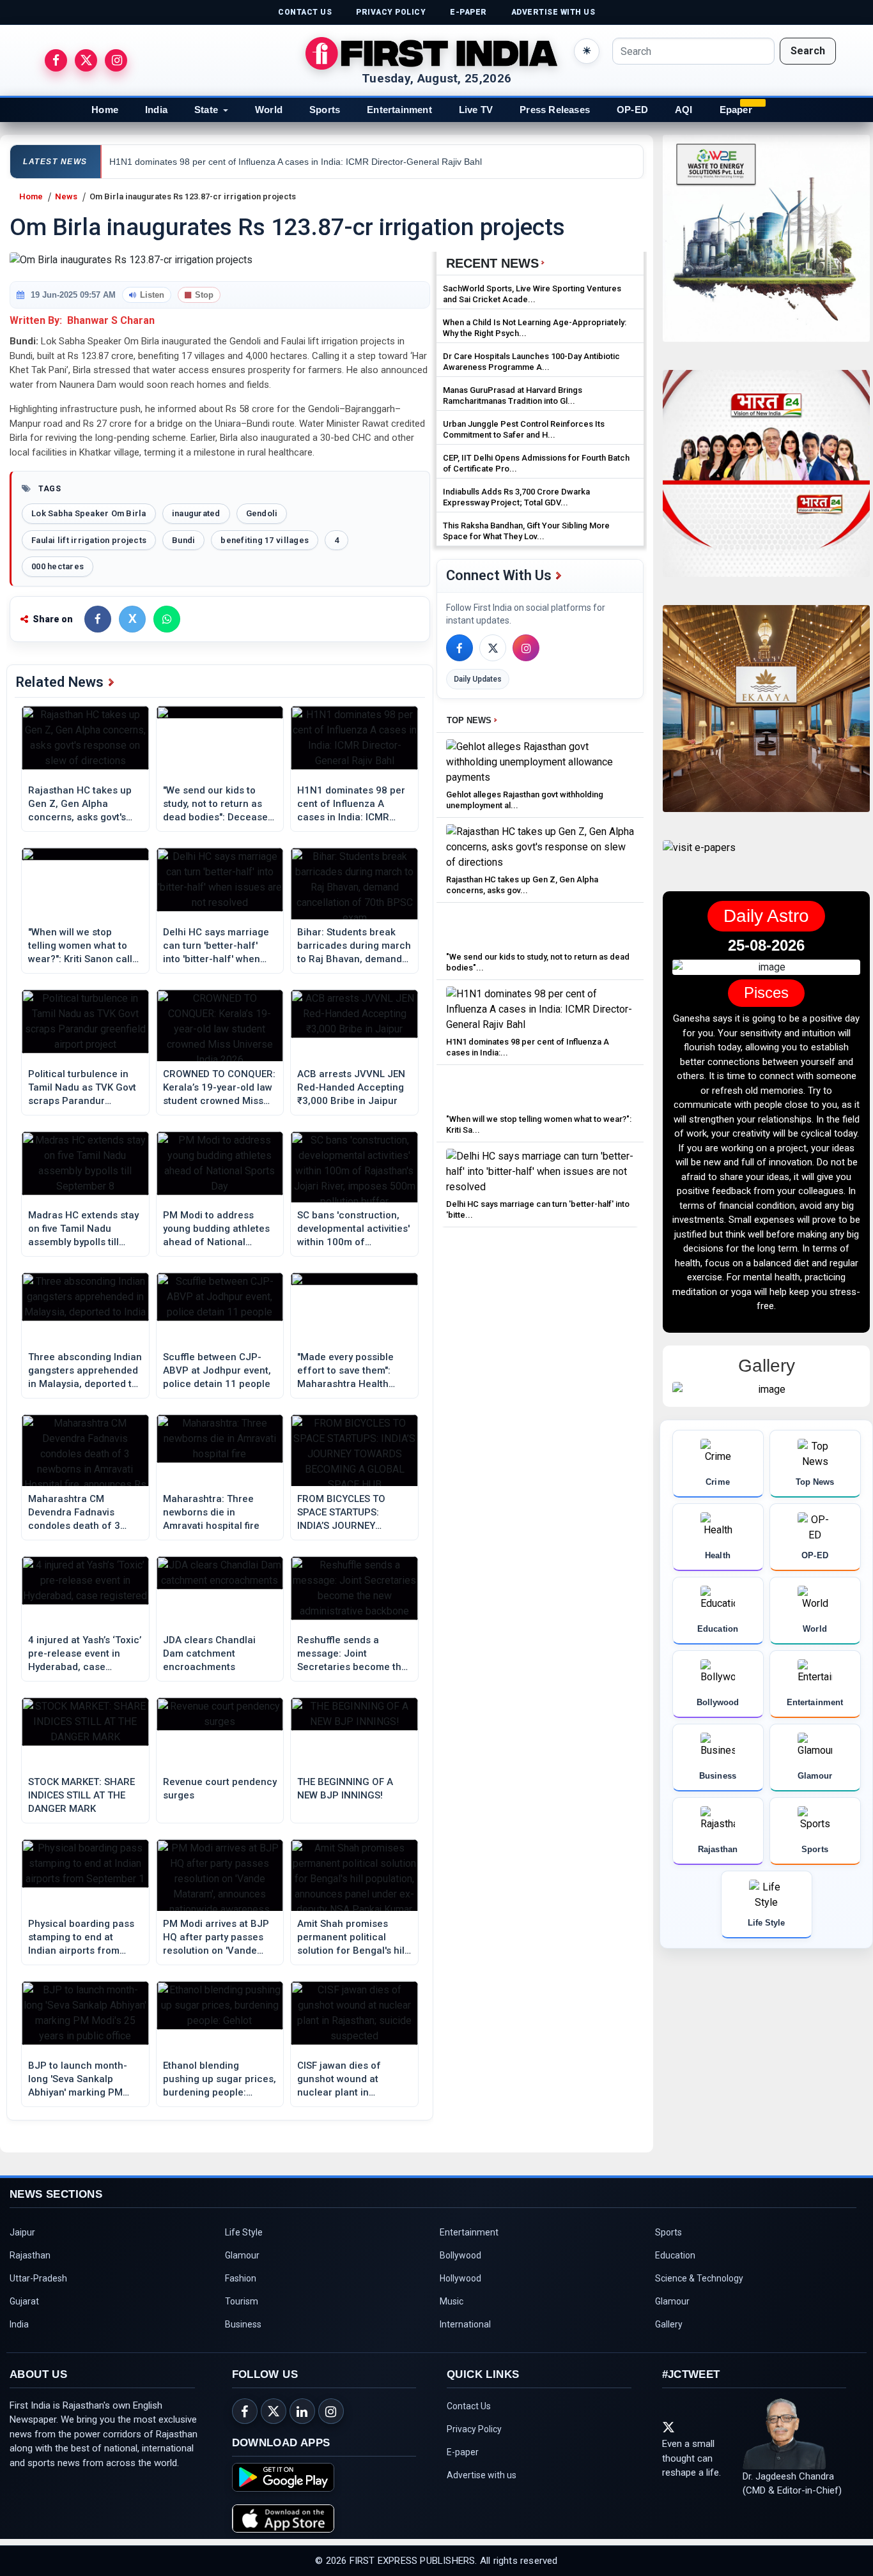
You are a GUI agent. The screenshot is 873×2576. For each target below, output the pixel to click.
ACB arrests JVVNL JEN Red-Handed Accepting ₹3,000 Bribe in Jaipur (351, 1087)
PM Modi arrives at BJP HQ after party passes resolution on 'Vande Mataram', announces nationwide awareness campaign (216, 1938)
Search (808, 51)
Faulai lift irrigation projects (89, 540)
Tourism (242, 2301)
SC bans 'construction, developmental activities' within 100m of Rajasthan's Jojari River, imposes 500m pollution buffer (353, 1229)
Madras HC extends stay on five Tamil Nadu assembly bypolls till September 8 (83, 1229)
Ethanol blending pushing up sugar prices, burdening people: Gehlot (220, 2080)
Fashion (241, 2278)
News (66, 196)
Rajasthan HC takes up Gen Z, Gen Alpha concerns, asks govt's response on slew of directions (80, 804)
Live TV (476, 110)
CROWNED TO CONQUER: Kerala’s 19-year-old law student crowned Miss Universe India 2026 (219, 1088)
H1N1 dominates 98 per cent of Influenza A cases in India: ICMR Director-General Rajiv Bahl (351, 804)
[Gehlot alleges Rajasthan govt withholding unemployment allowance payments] (540, 761)
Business (243, 2324)
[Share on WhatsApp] (167, 619)
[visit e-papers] (699, 858)
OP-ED (632, 110)
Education (675, 2255)
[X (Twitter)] (493, 648)
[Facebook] (460, 648)
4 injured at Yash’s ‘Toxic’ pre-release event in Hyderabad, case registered (85, 1654)
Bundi (183, 540)
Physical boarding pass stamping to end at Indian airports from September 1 (81, 1938)
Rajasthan (30, 2255)
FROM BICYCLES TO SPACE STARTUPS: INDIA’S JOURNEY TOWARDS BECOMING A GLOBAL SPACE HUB (351, 1513)
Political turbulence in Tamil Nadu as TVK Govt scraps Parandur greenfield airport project (82, 1088)
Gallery (669, 2324)
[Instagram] (526, 648)
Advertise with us (482, 2475)
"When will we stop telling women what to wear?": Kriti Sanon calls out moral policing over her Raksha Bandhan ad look (83, 946)
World (269, 110)
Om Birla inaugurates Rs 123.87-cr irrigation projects (193, 196)
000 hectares (58, 566)
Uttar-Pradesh (38, 2278)
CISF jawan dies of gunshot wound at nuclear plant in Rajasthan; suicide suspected (339, 2080)
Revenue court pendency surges (220, 1789)
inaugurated (196, 513)
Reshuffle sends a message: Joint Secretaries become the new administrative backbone (352, 1654)
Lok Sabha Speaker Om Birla (89, 513)
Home (105, 110)
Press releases (555, 110)
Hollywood (460, 2278)
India (156, 110)
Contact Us (469, 2406)
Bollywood (460, 2255)
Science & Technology (699, 2278)
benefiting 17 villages (265, 540)
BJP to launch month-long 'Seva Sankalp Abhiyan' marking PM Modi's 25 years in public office (84, 2080)
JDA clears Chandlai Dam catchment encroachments (209, 1653)
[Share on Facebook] (98, 619)
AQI (684, 110)
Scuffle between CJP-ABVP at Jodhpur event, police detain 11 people (217, 1370)
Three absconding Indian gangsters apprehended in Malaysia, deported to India (85, 1371)
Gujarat (24, 2301)
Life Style (244, 2232)
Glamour (242, 2255)
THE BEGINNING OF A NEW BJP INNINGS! (345, 1789)
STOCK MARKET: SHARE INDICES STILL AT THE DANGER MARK (81, 1795)
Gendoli (262, 513)
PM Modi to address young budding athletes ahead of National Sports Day (216, 1229)
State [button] (206, 110)
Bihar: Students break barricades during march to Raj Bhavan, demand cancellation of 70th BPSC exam (354, 946)
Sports (325, 110)
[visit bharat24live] (766, 481)
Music (452, 2301)
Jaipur (22, 2232)
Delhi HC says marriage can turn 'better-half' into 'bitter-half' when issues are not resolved (216, 946)
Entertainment (399, 110)
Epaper (736, 110)
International (465, 2324)
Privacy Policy (474, 2429)
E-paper (463, 2452)
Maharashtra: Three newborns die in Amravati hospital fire (211, 1512)
